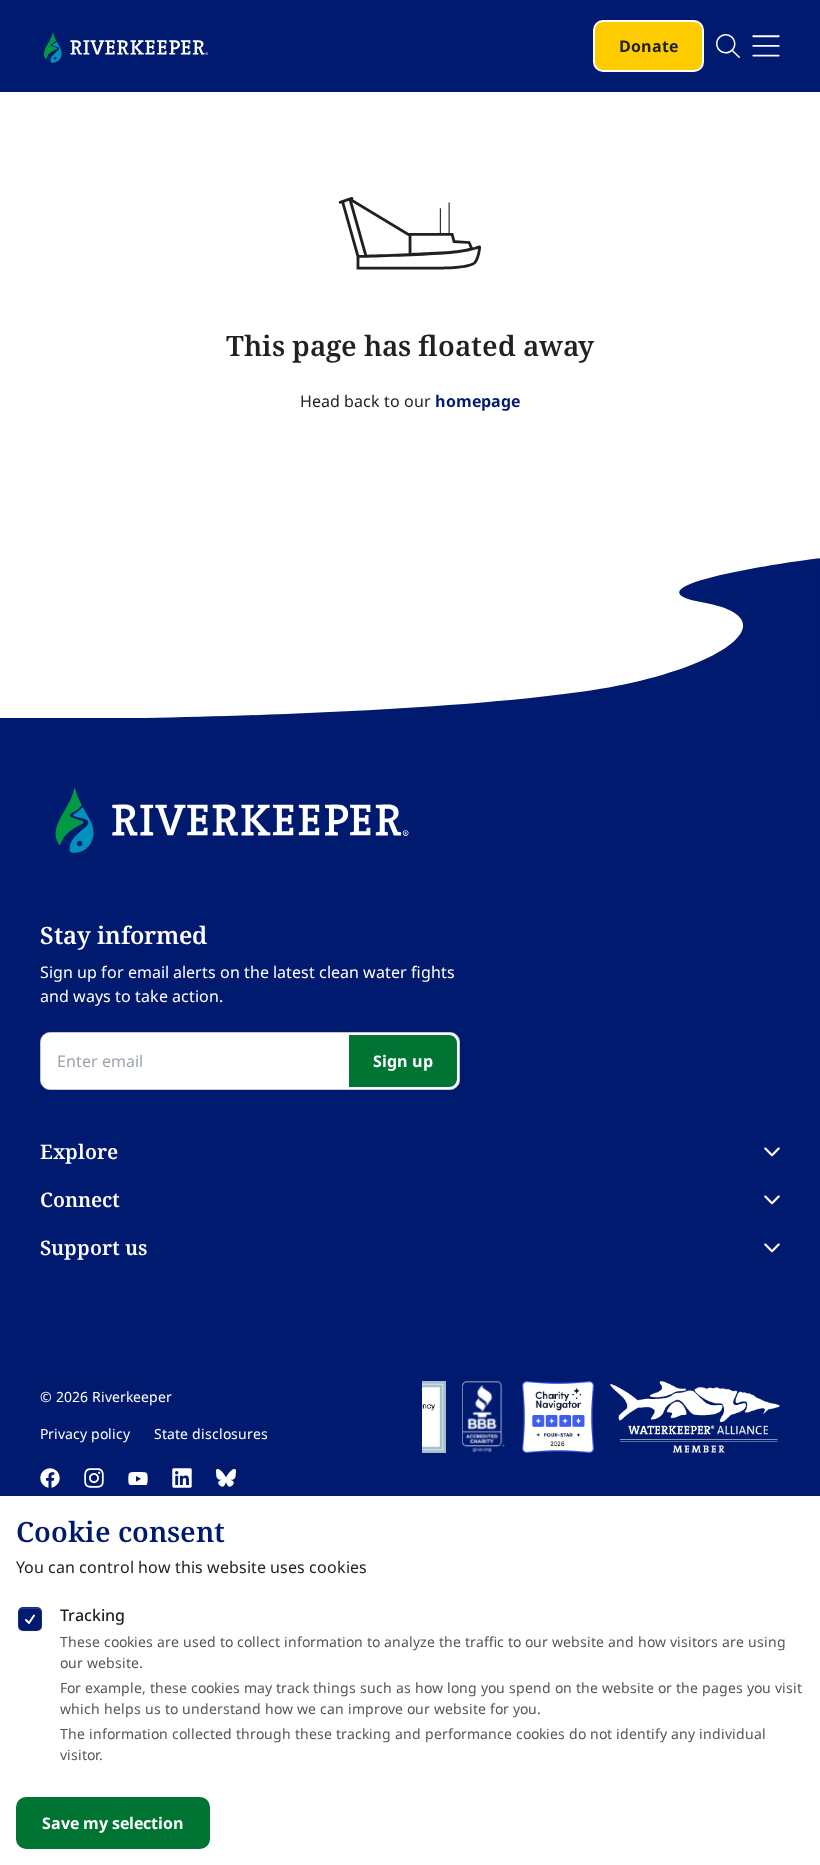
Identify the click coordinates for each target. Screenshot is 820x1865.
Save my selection (113, 1823)
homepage (477, 401)
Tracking (92, 1615)
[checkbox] (30, 1615)
